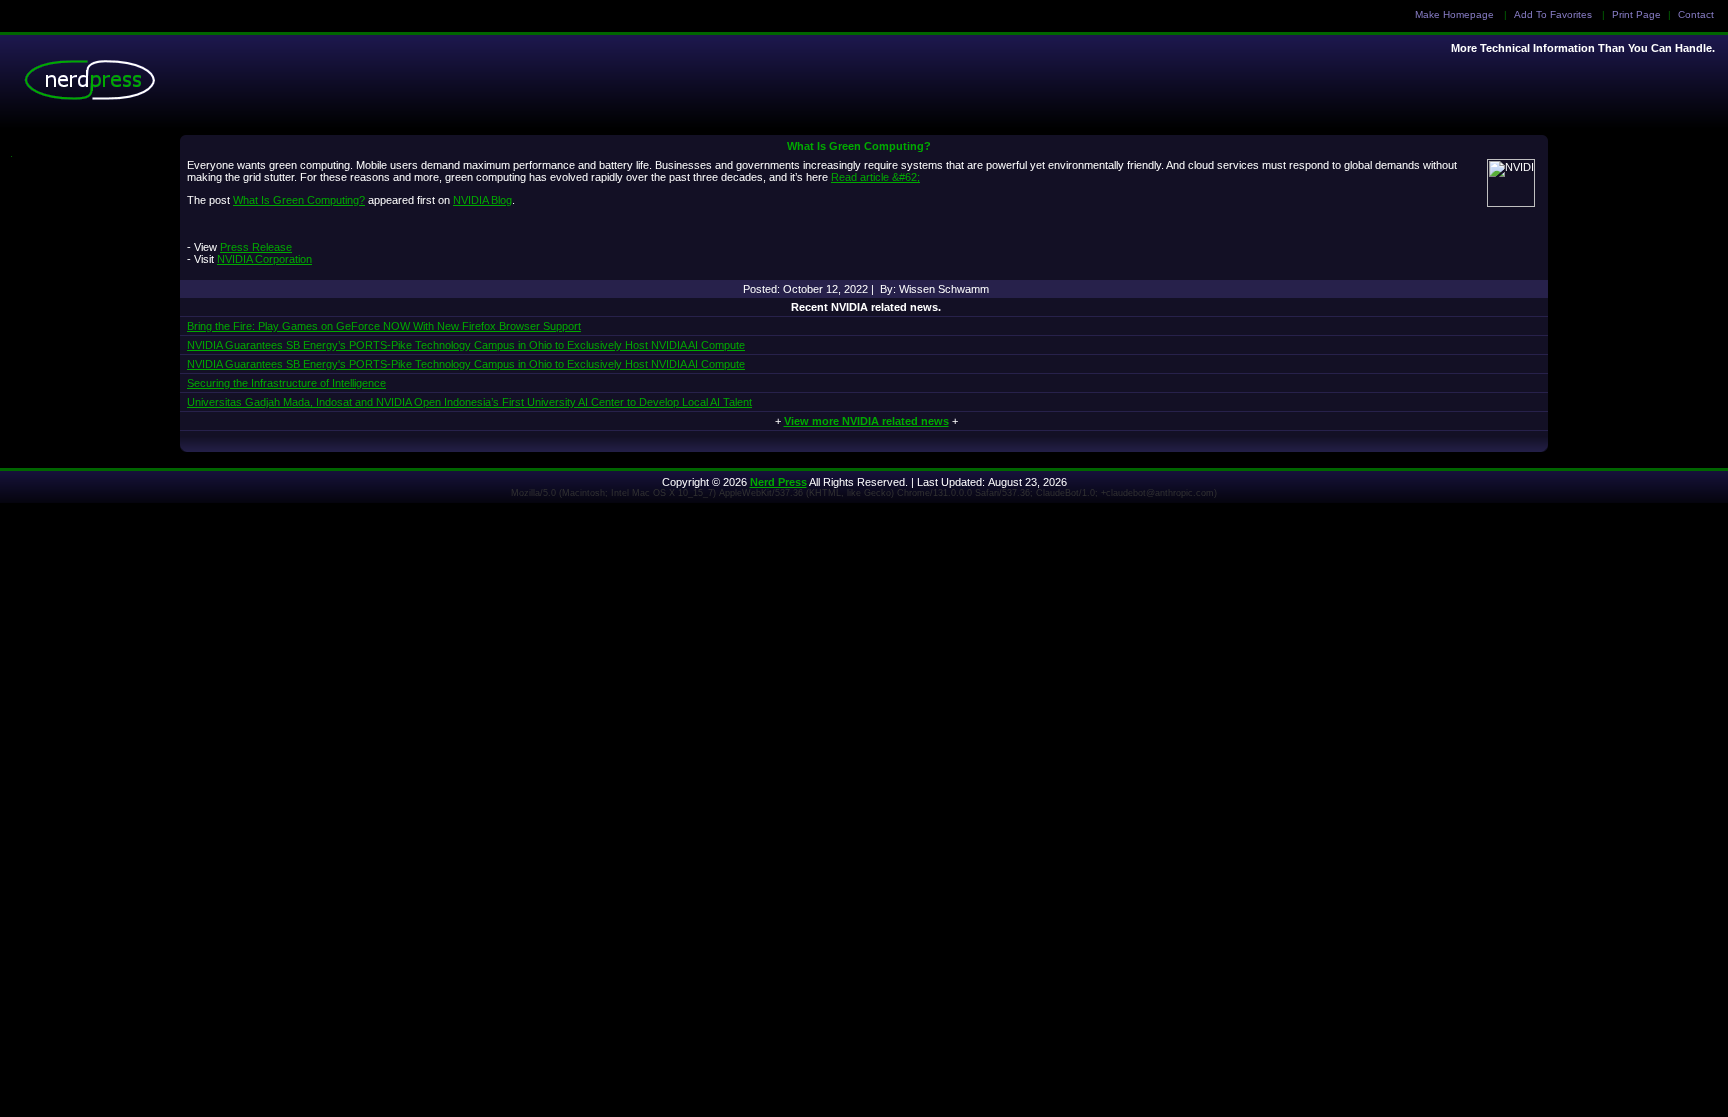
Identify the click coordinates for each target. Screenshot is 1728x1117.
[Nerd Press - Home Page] (95, 85)
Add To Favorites (1553, 14)
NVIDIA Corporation (264, 259)
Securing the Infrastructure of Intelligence (286, 383)
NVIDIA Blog (482, 200)
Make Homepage (1454, 14)
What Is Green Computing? (859, 146)
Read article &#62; (875, 177)
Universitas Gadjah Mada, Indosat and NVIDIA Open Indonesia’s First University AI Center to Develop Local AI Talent (469, 402)
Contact (1696, 14)
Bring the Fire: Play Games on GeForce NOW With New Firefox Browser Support (384, 326)
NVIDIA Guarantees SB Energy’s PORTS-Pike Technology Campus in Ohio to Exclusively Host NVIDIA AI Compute (466, 345)
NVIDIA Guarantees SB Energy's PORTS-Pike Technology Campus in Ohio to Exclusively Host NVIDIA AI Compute (466, 364)
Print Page (1636, 14)
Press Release (256, 247)
